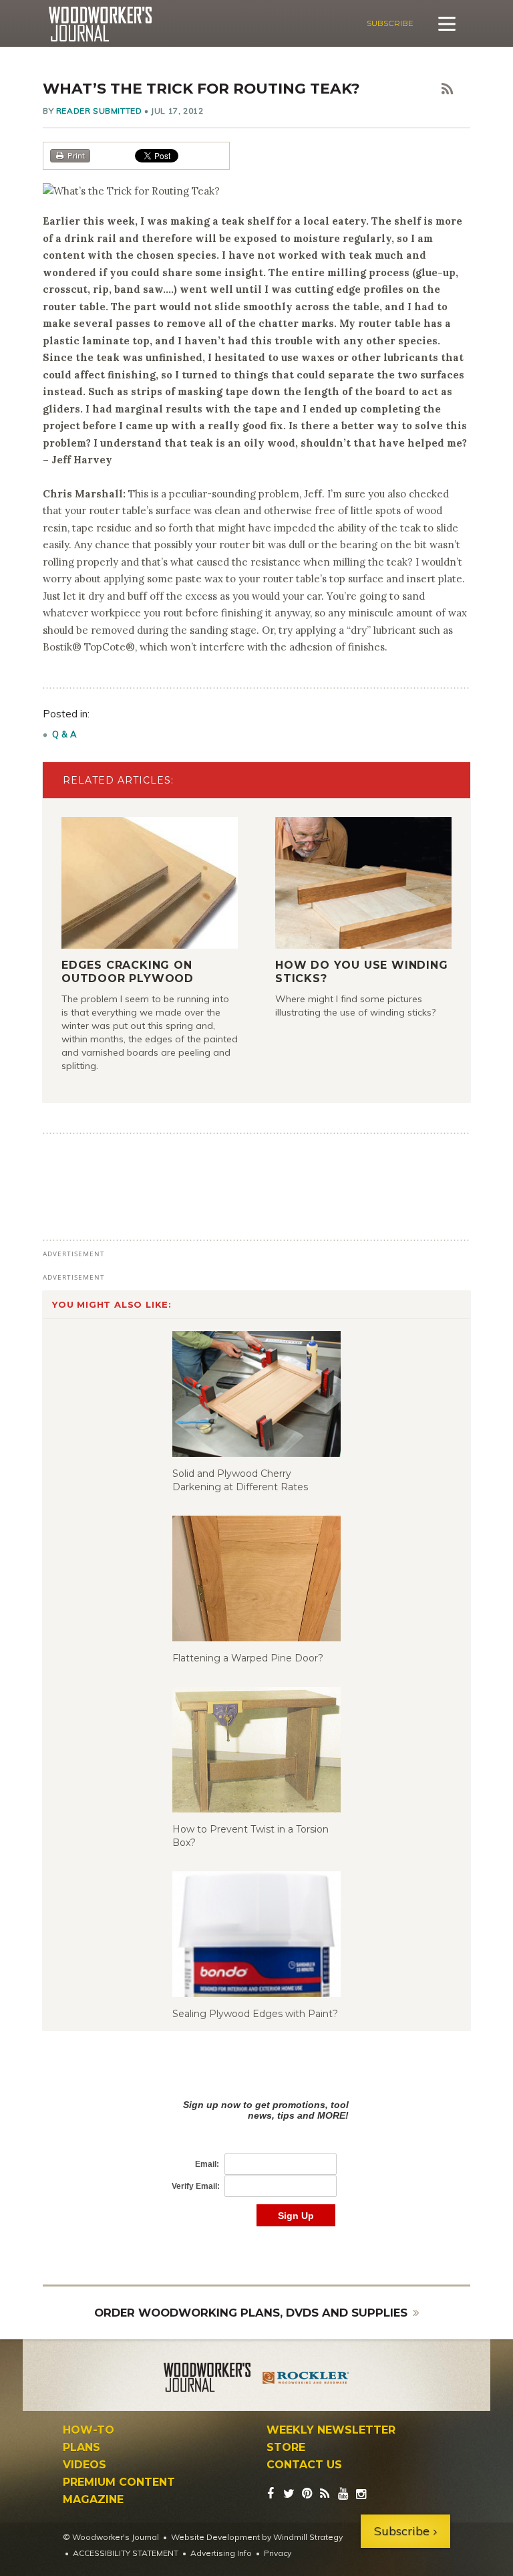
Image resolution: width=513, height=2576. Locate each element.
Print (76, 155)
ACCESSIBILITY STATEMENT (126, 2553)
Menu (447, 23)
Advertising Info (221, 2553)
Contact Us (304, 2465)
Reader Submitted (99, 111)
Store (286, 2448)
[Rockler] (306, 2379)
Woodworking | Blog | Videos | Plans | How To (100, 24)
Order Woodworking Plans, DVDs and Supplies (251, 2313)
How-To (89, 2430)
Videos (84, 2465)
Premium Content (119, 2482)
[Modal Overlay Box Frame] (256, 2149)
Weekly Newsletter (331, 2430)
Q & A (65, 734)
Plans (81, 2448)
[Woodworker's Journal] (207, 2379)
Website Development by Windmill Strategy (257, 2537)
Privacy (278, 2553)
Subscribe (390, 23)
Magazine (93, 2500)
